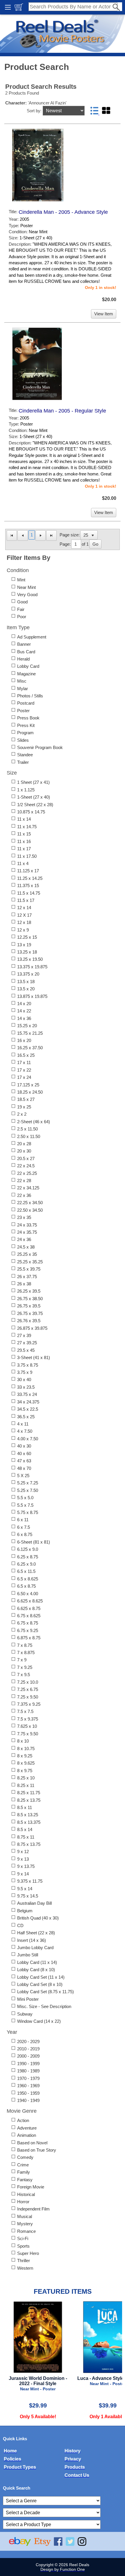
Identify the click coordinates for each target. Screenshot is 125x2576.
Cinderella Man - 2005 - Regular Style (62, 411)
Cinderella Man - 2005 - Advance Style (63, 212)
